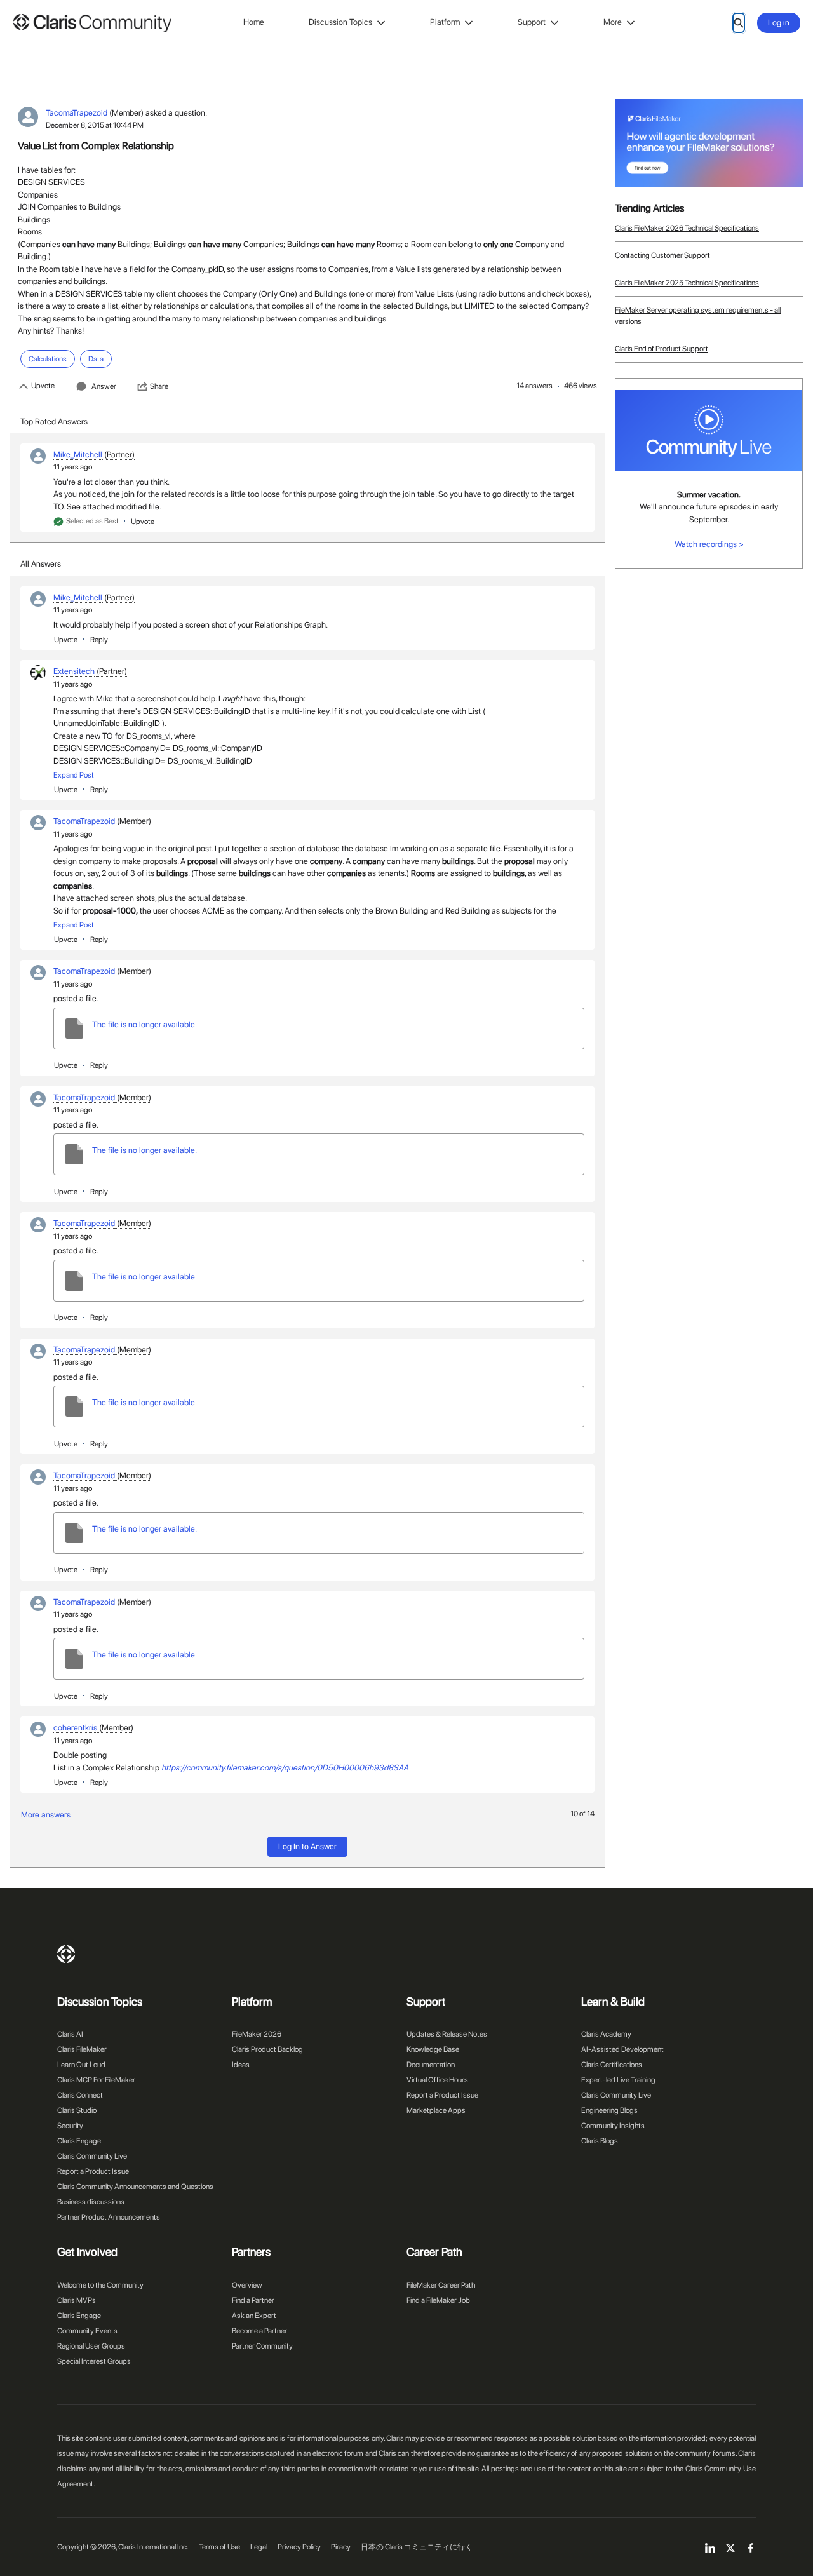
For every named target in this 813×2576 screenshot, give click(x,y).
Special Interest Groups (94, 2361)
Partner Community (262, 2346)
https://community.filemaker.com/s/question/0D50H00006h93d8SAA (285, 1768)
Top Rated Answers (54, 421)
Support (532, 22)
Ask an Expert (254, 2316)
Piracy (341, 2547)
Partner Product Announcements (109, 2217)
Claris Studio (77, 2110)
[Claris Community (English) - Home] (92, 23)
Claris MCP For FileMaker (96, 2080)
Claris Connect (80, 2095)
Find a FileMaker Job (438, 2300)
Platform (445, 22)
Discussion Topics (340, 22)
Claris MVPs (77, 2300)
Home (254, 22)
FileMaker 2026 (257, 2034)
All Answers (41, 564)
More (613, 22)
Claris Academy (606, 2034)
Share (159, 386)
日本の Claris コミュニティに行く (417, 2547)
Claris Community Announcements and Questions (135, 2187)
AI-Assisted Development (622, 2049)
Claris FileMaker (82, 2049)
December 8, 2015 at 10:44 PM (95, 125)
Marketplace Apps (436, 2110)
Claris (66, 1954)
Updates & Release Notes (447, 2034)
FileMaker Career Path (441, 2285)
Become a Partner (259, 2331)
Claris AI (70, 2034)
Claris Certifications (612, 2065)
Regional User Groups (91, 2346)
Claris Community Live (92, 2156)
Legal (259, 2547)
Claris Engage (79, 2141)
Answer (104, 386)
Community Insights (613, 2126)
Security (70, 2126)
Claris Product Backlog (267, 2049)
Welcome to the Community (100, 2285)
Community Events (87, 2331)
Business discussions (91, 2202)
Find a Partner (253, 2300)
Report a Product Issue (93, 2171)
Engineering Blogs (609, 2110)
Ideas (241, 2065)
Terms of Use (219, 2547)
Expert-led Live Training (618, 2080)
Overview (247, 2285)
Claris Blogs (600, 2141)
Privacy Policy (299, 2547)
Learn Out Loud (81, 2065)
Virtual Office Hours (437, 2080)
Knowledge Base (433, 2049)
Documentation (431, 2065)
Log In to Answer (307, 1846)
